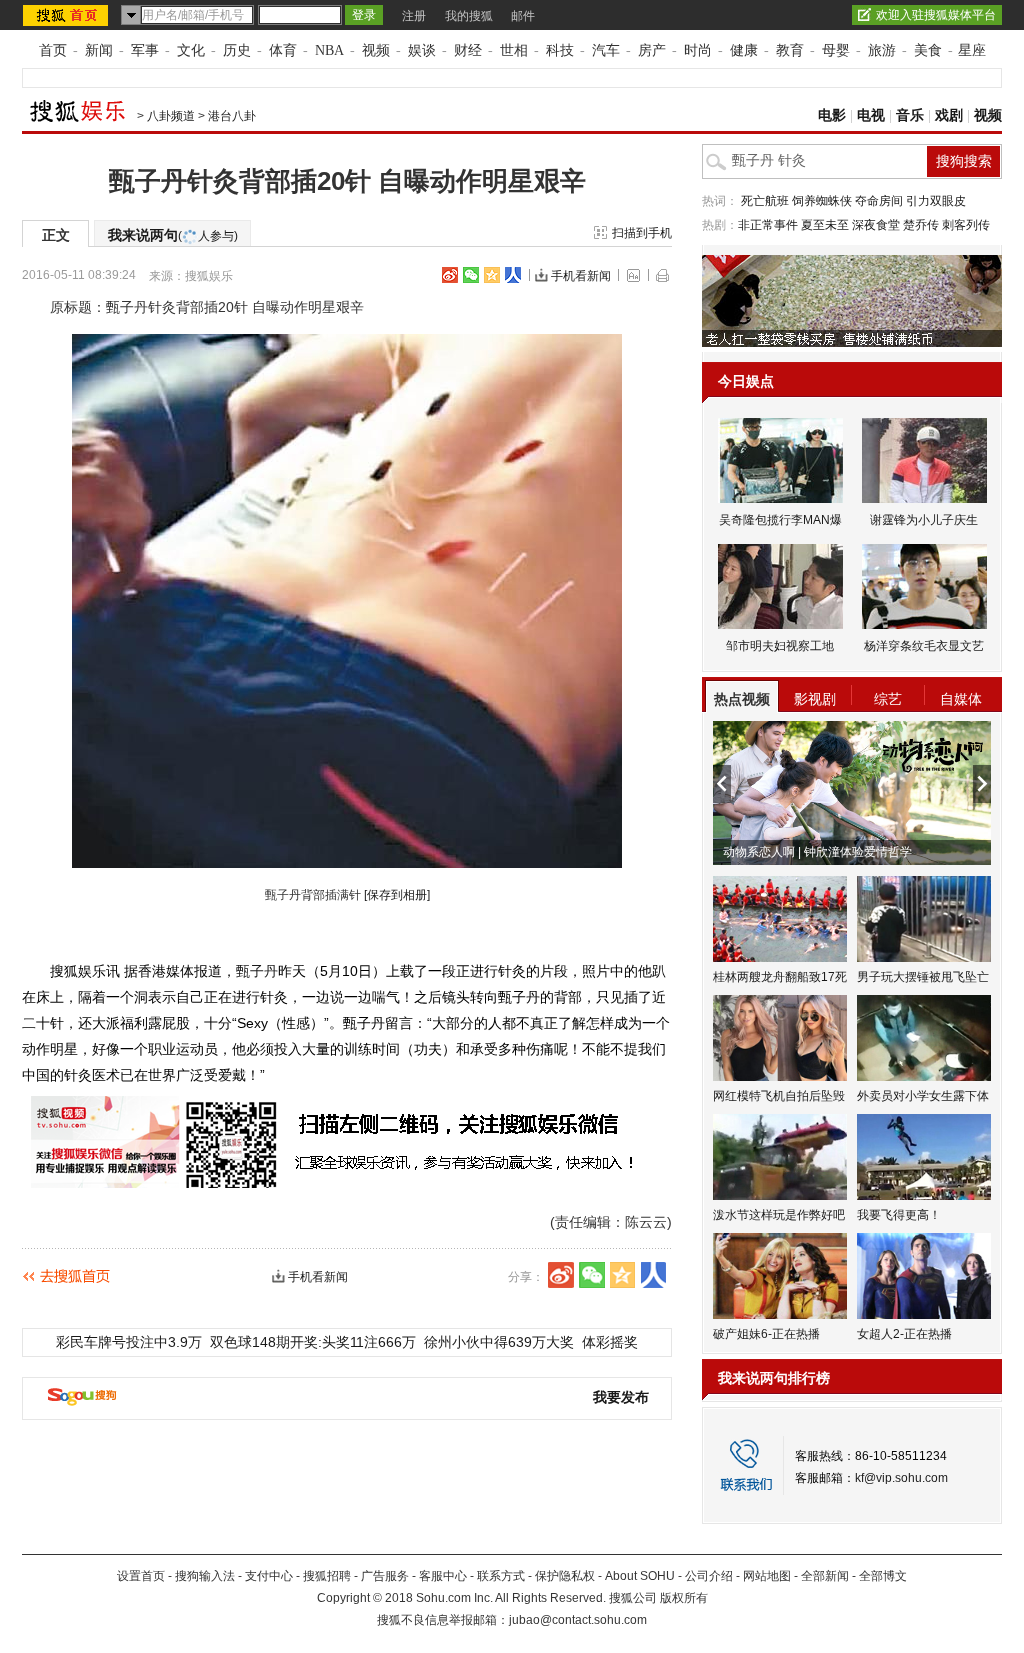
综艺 (888, 699)
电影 (832, 115)
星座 (972, 50)
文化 (191, 50)
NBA (329, 50)
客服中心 (443, 1576)
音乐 (910, 115)
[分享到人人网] (513, 275)
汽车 (606, 50)
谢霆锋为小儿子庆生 (924, 520)
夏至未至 (825, 225)
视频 (376, 50)
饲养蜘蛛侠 (822, 201)
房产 (652, 50)
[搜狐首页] (67, 15)
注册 (414, 16)
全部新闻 (825, 1576)
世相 (514, 50)
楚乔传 (921, 225)
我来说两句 (173, 235)
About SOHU (640, 1576)
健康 (744, 50)
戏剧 (949, 115)
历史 (237, 50)
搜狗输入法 (205, 1576)
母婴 (836, 50)
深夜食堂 (876, 225)
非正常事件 (768, 225)
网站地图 (767, 1576)
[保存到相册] (397, 895)
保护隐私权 (565, 1576)
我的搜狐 (469, 16)
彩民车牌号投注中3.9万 (129, 1342)
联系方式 (501, 1576)
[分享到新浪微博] (450, 275)
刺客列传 (966, 225)
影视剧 (815, 699)
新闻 (99, 50)
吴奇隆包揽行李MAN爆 (780, 520)
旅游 (882, 50)
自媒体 (961, 699)
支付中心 (269, 1576)
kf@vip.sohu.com (901, 1478)
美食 (928, 50)
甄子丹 (257, 971)
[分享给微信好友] (592, 1275)
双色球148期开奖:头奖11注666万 (313, 1342)
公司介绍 (709, 1576)
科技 (560, 50)
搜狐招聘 (327, 1576)
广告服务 (385, 1576)
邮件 (523, 16)
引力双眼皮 (936, 201)
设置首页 (141, 1576)
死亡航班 (765, 201)
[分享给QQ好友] (492, 275)
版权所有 (684, 1598)
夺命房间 (879, 201)
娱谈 (422, 50)
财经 (468, 50)
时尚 (698, 50)
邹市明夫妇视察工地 (780, 646)
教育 (790, 50)
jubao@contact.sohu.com (578, 1620)
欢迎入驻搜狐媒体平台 (936, 15)
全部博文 (883, 1576)
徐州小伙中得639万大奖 (499, 1342)
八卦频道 (171, 116)
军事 (145, 50)
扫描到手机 (642, 233)
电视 (871, 115)
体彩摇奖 (610, 1342)
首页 (53, 50)
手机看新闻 (581, 276)
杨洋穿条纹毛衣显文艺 (924, 646)
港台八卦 (232, 116)
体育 (283, 50)
